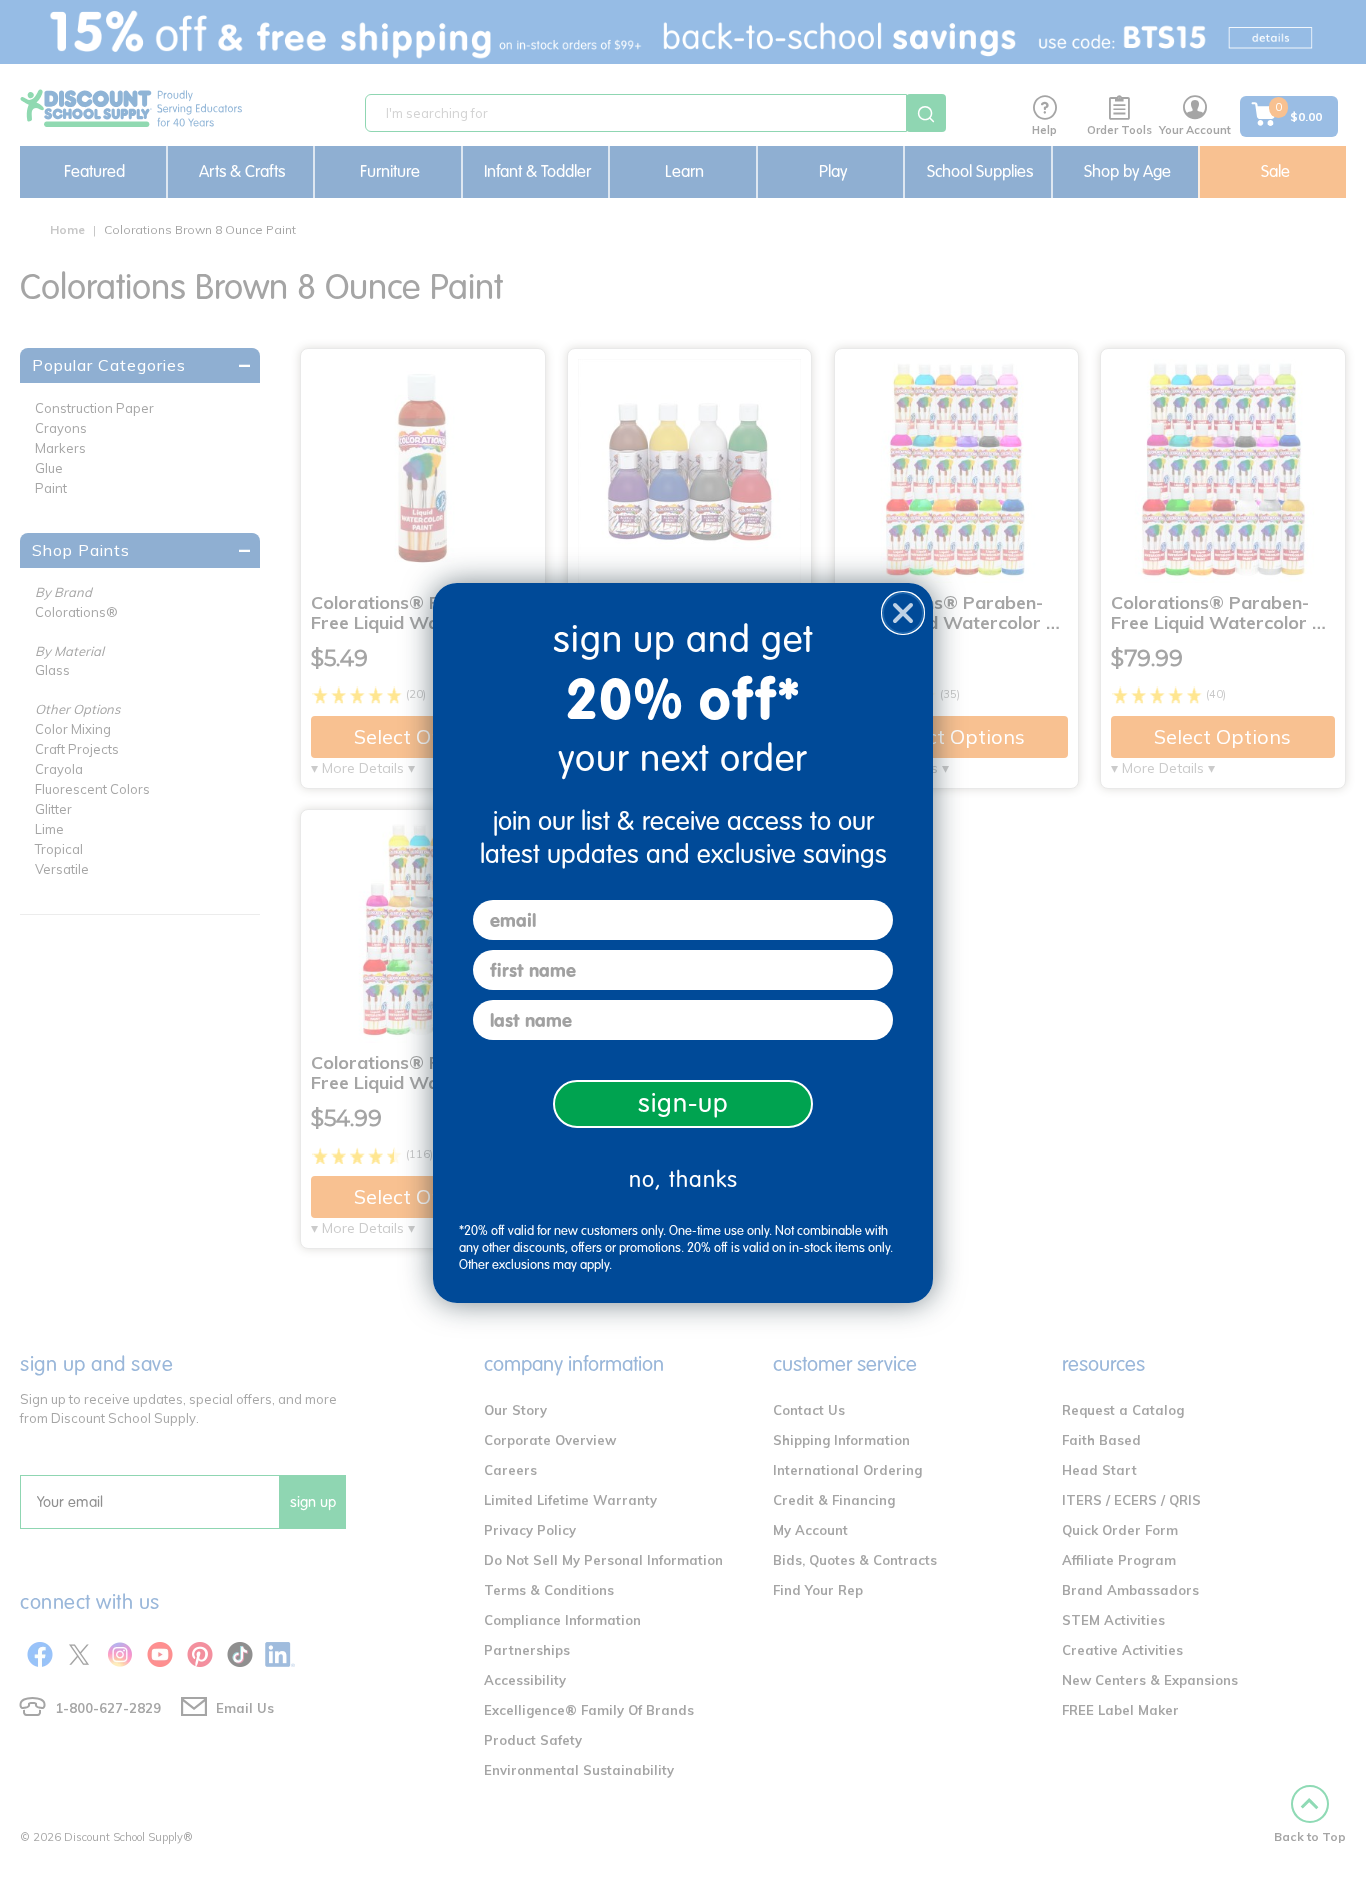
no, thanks (683, 1179)
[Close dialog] (903, 613)
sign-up (683, 1103)
